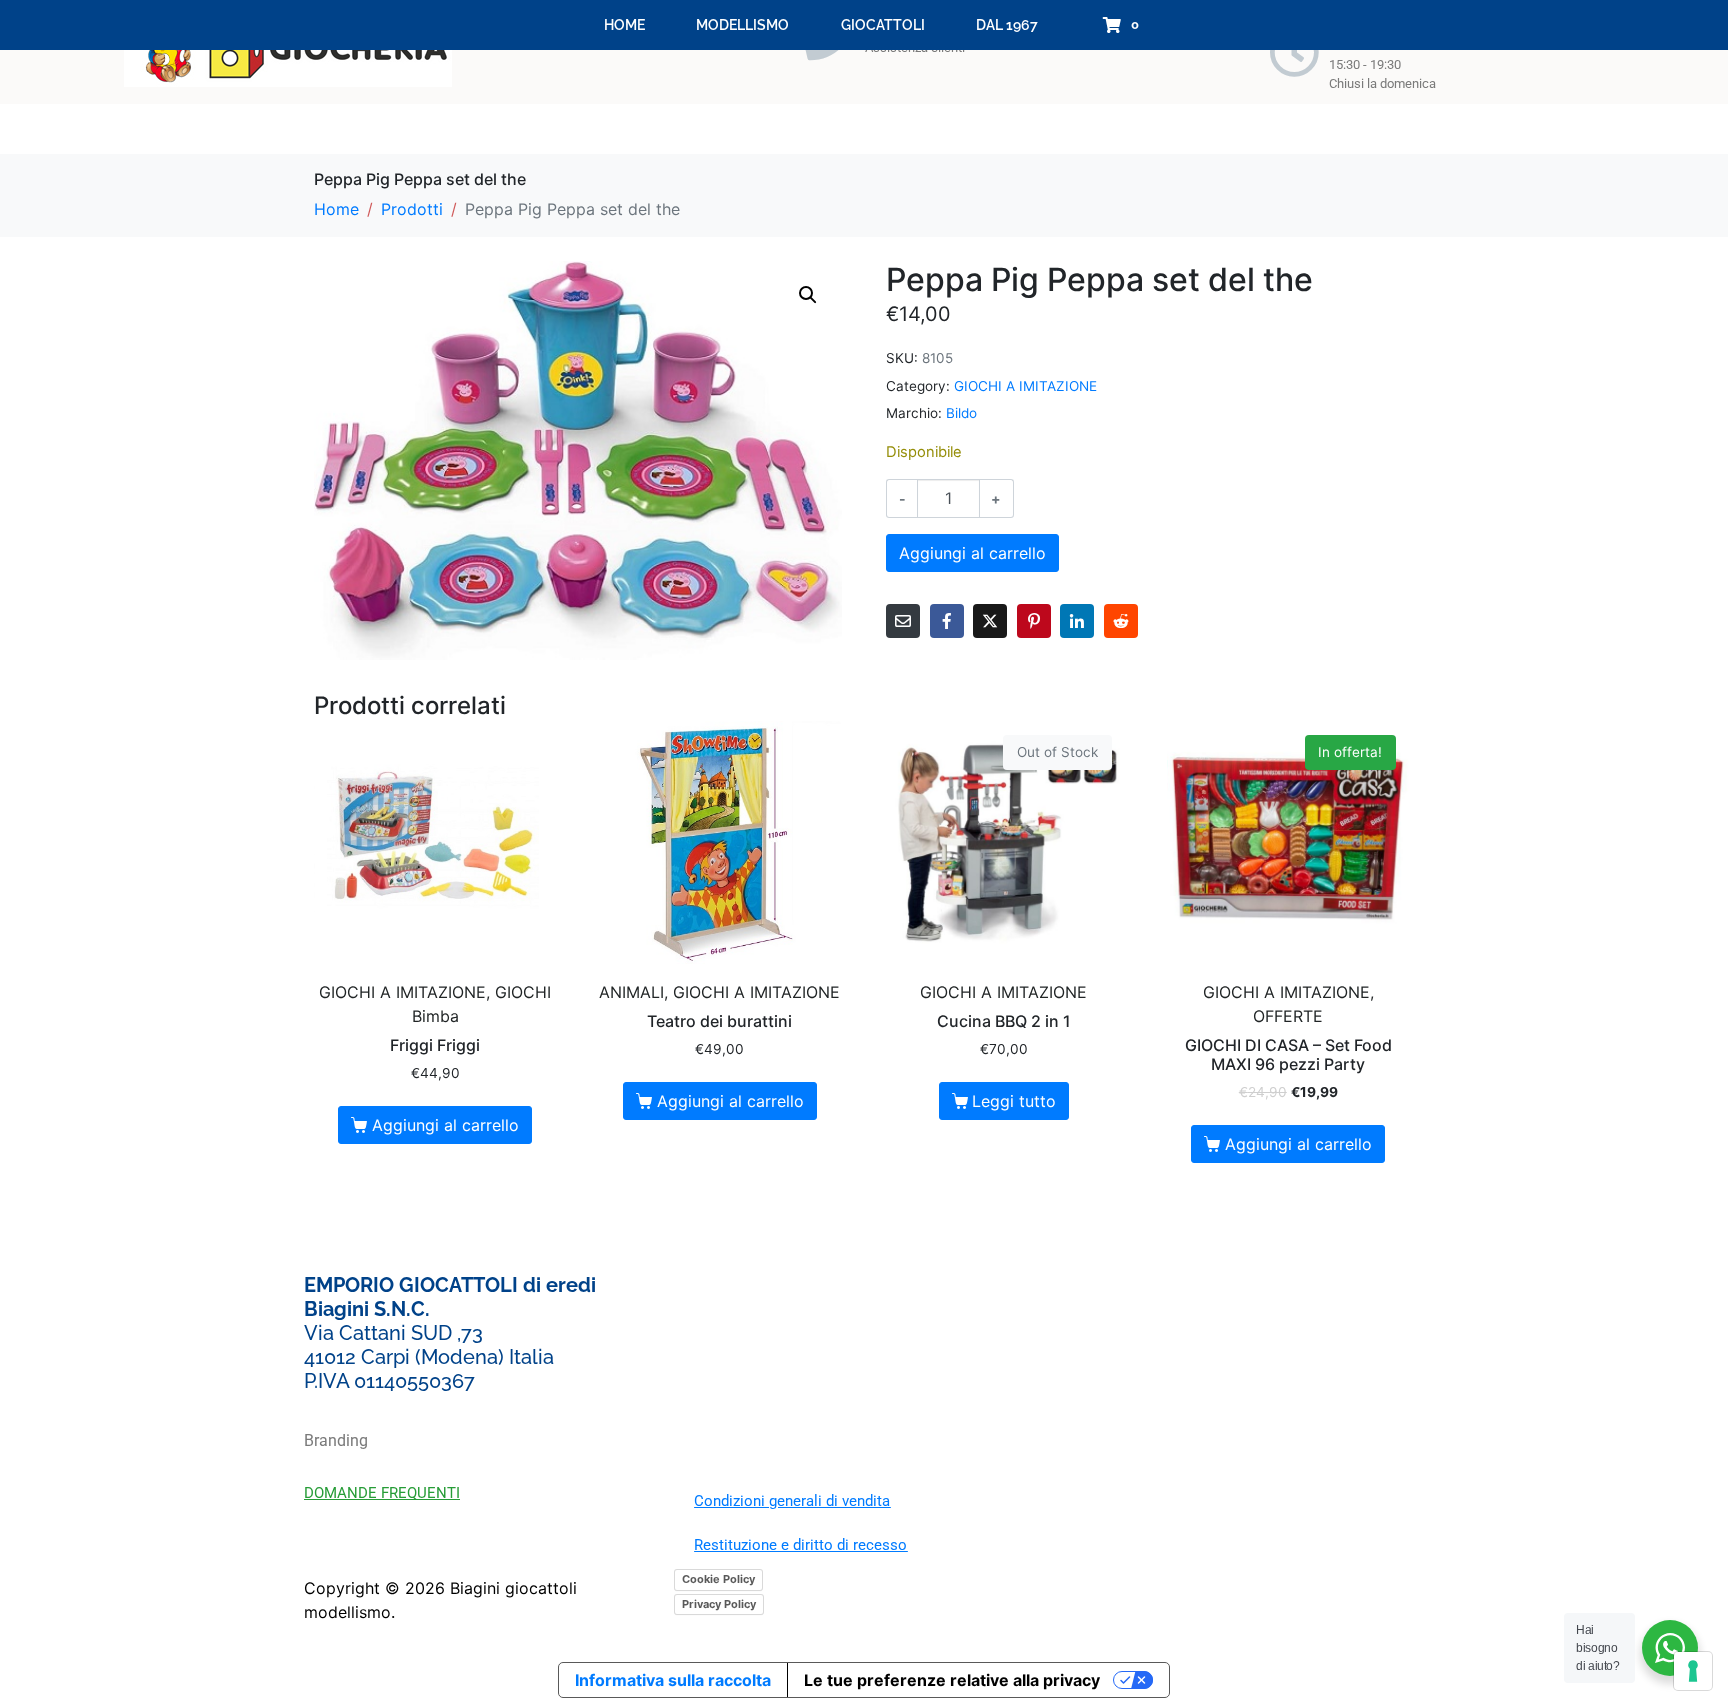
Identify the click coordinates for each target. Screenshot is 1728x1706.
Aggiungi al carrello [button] (445, 1125)
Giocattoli (883, 25)
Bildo (961, 413)
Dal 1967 (1007, 25)
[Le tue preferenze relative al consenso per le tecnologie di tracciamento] (1693, 1671)
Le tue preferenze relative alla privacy (952, 1680)
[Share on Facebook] (947, 621)
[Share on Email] (903, 621)
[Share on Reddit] (1121, 621)
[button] (808, 295)
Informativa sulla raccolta (673, 1680)
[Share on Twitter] (990, 621)
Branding (336, 1440)
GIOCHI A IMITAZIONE (1025, 386)
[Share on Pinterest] (1034, 621)
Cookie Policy (718, 1579)
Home (624, 25)
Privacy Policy (719, 1604)
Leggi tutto (1014, 1101)
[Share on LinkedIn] (1077, 621)
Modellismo (742, 25)
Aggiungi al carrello (972, 553)
